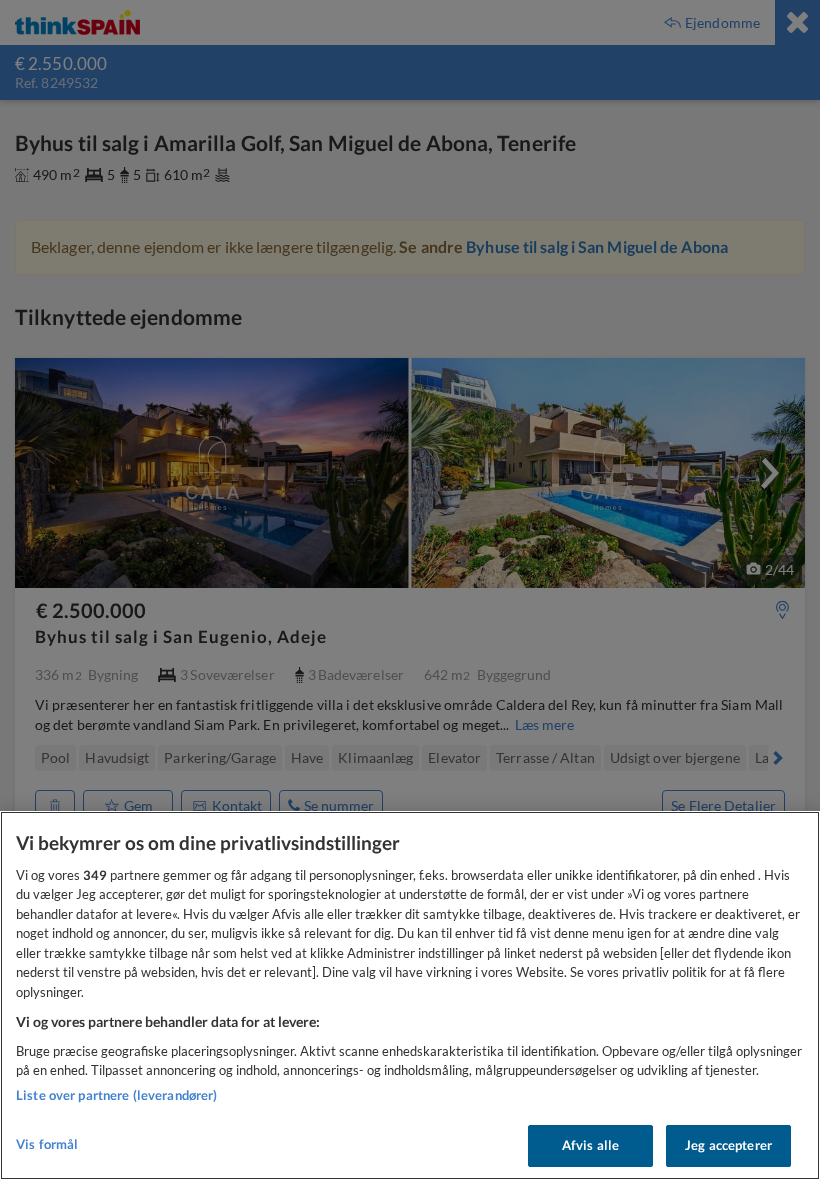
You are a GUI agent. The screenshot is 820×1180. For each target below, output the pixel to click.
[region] (410, 995)
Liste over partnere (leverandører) (116, 1095)
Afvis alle (590, 1145)
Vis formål (47, 1144)
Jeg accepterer (728, 1145)
